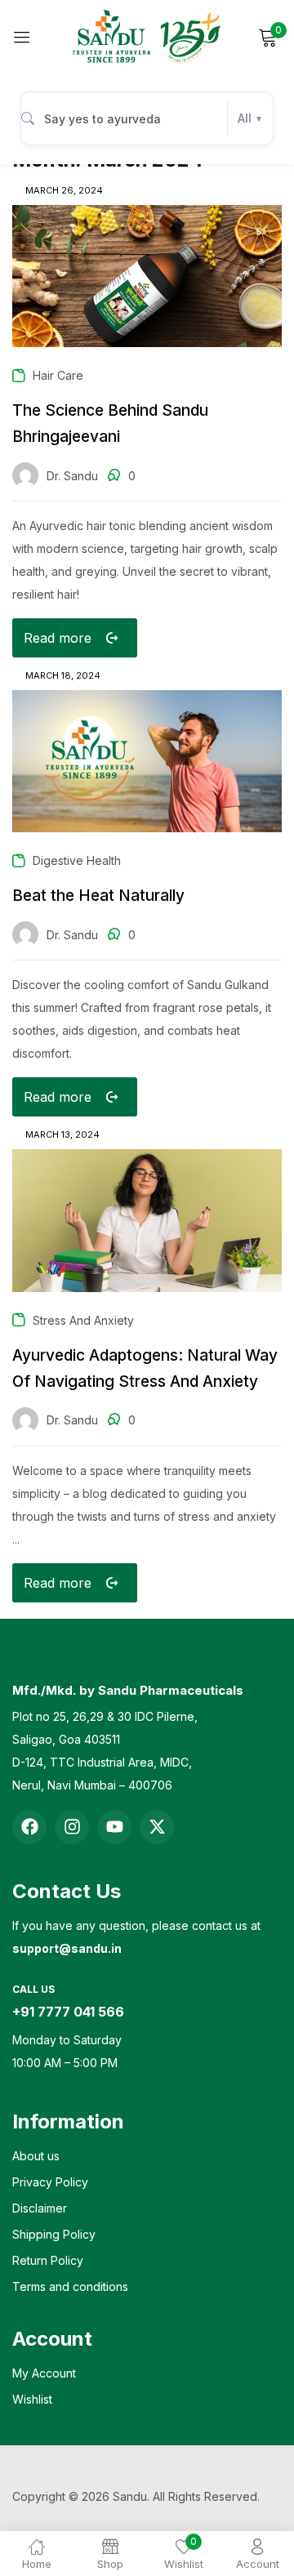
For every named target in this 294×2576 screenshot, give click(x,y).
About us (36, 2156)
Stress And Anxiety (83, 1320)
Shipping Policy (54, 2234)
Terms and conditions (70, 2286)
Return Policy (48, 2260)
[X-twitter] (157, 1827)
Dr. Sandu (72, 476)
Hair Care (58, 375)
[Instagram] (72, 1827)
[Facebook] (29, 1827)
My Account (44, 2373)
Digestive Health (77, 860)
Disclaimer (40, 2208)
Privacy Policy (50, 2182)
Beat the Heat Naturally (98, 896)
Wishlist (32, 2399)
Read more (58, 638)
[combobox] (147, 118)
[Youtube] (114, 1827)
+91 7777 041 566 (68, 2012)
